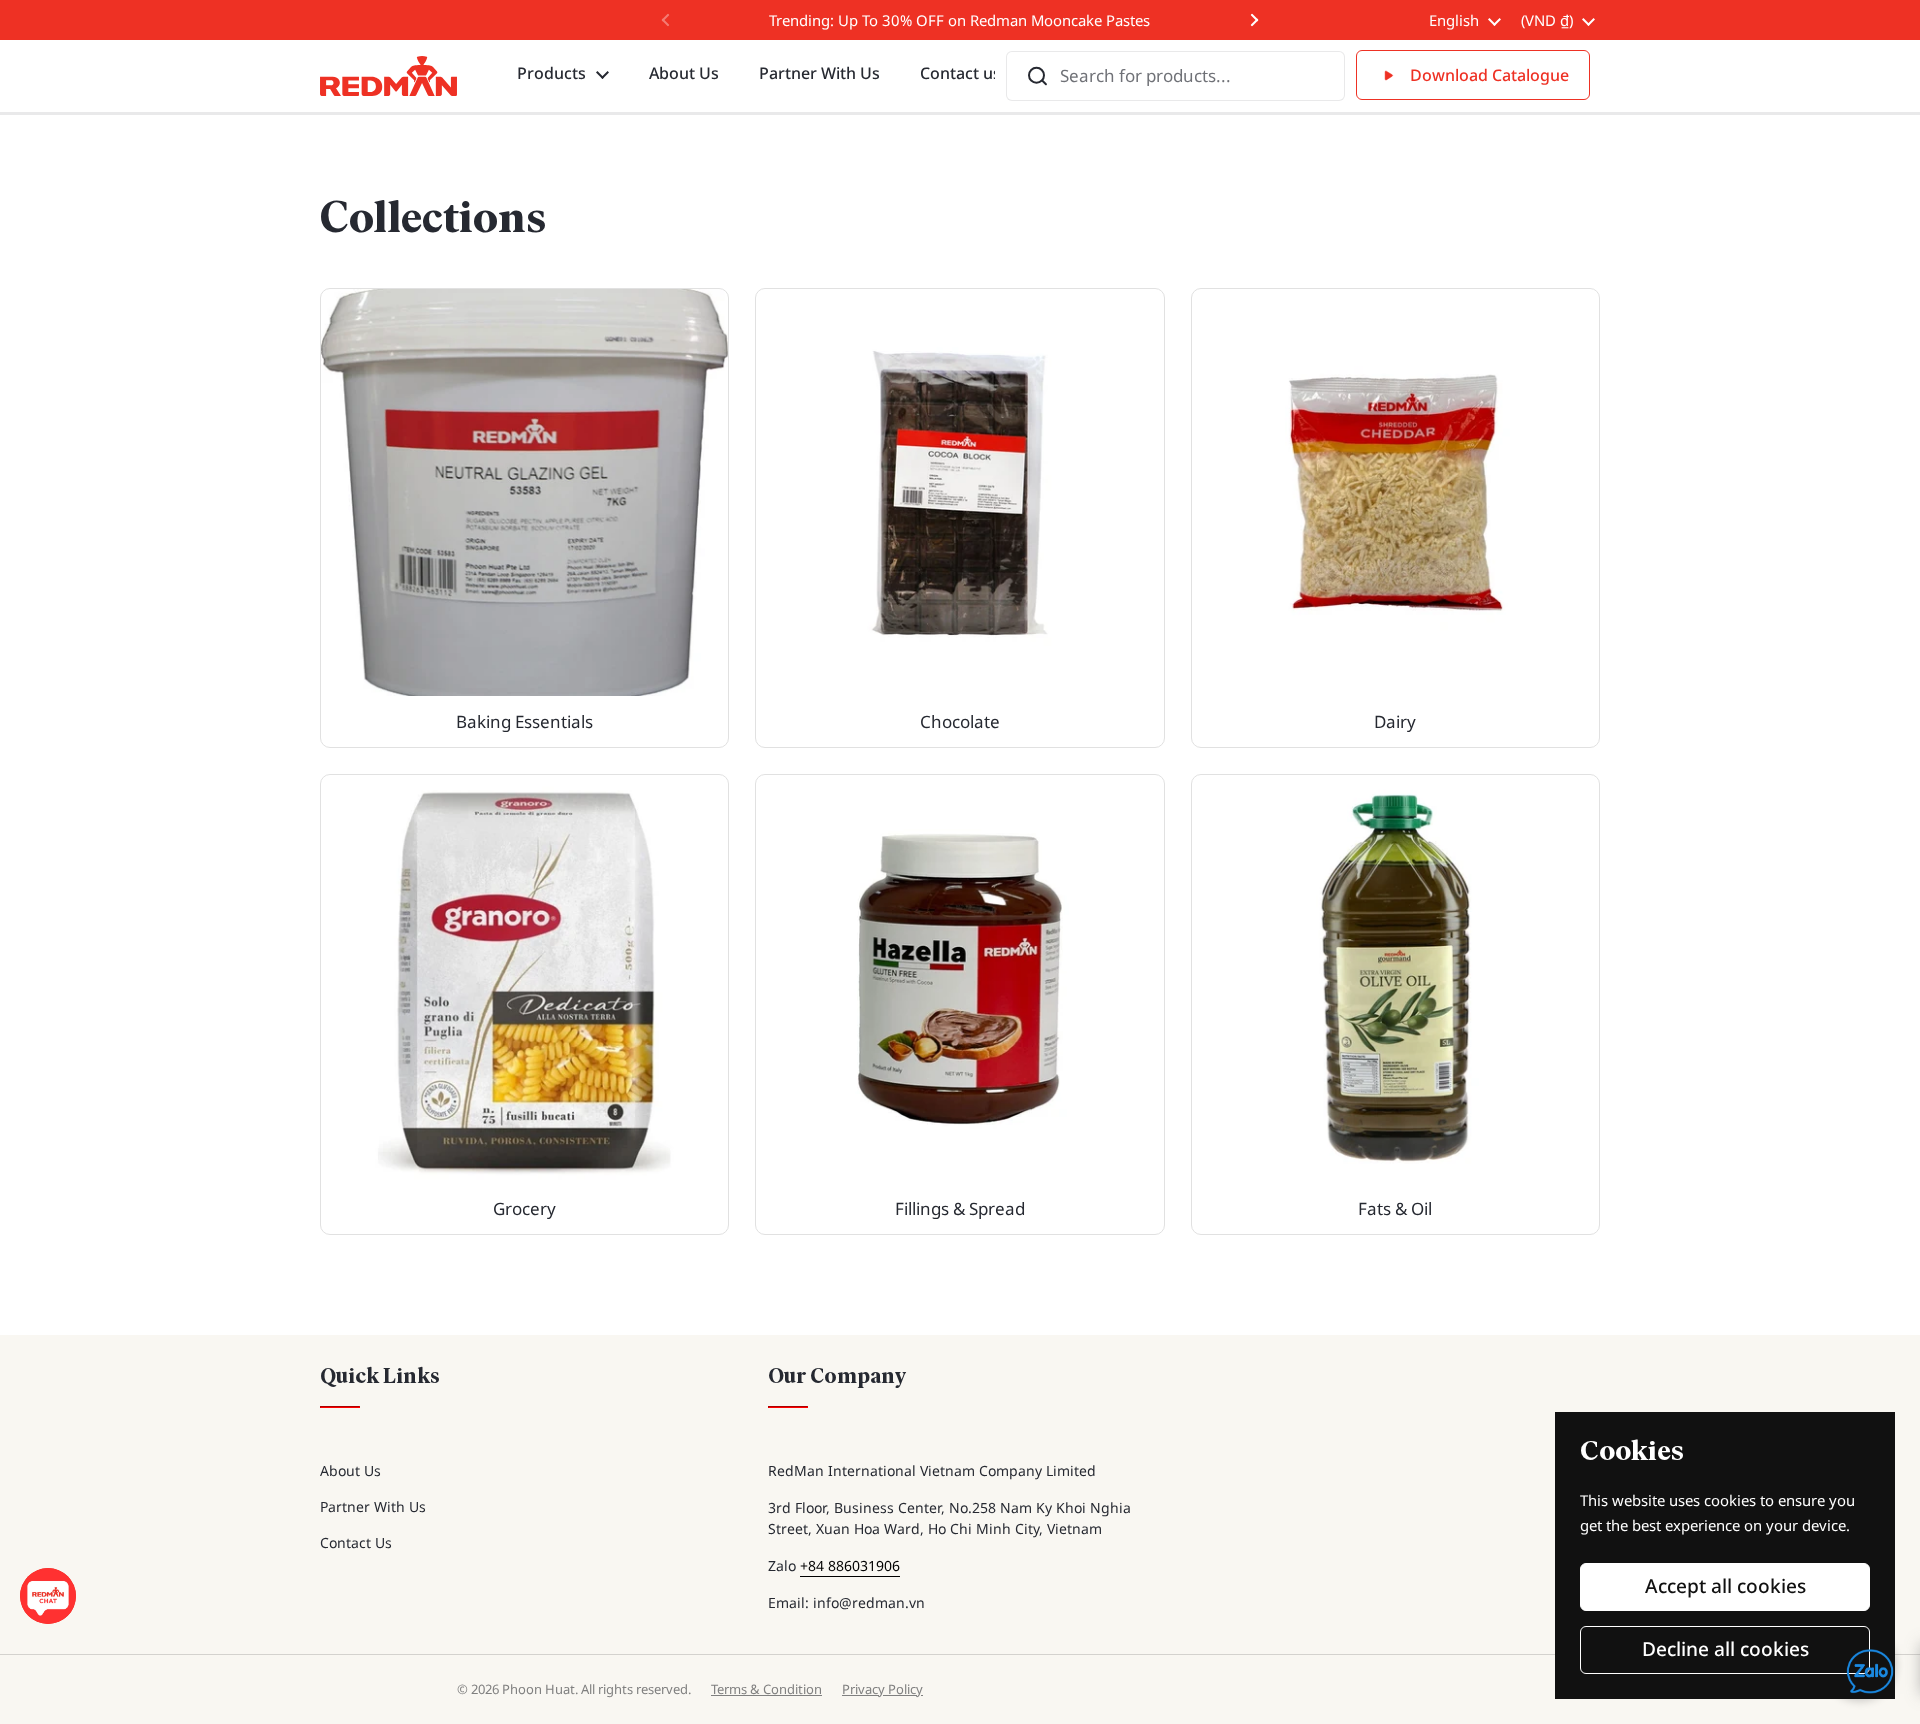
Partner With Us (373, 1506)
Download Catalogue (1489, 75)
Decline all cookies (1725, 1649)
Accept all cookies (1725, 1586)
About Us (350, 1470)
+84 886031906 (850, 1565)
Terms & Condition (766, 1689)
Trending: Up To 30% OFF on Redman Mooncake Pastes (959, 20)
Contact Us (356, 1542)
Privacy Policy (882, 1689)
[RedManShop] (388, 76)
